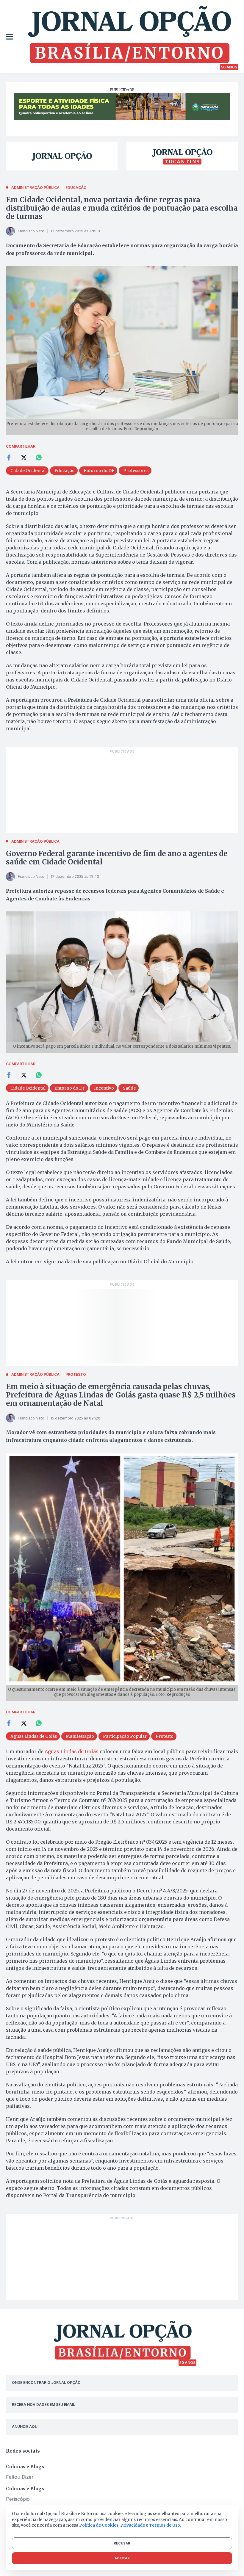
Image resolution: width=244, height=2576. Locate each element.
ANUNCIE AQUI (25, 2427)
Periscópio (18, 2499)
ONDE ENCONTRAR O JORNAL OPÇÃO (46, 2383)
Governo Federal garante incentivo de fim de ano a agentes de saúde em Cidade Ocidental (117, 858)
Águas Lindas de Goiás (72, 1751)
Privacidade (133, 2525)
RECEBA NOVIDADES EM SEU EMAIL (43, 2405)
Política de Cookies (99, 2525)
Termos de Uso (165, 2525)
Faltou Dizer (20, 2477)
